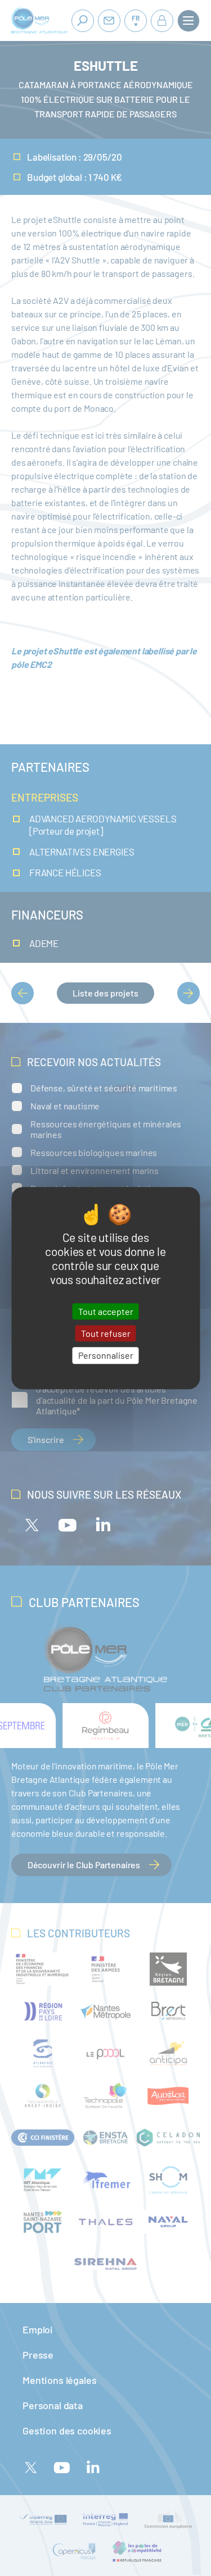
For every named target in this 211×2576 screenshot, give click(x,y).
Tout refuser (106, 1333)
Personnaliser (106, 1356)
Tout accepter (106, 1311)
